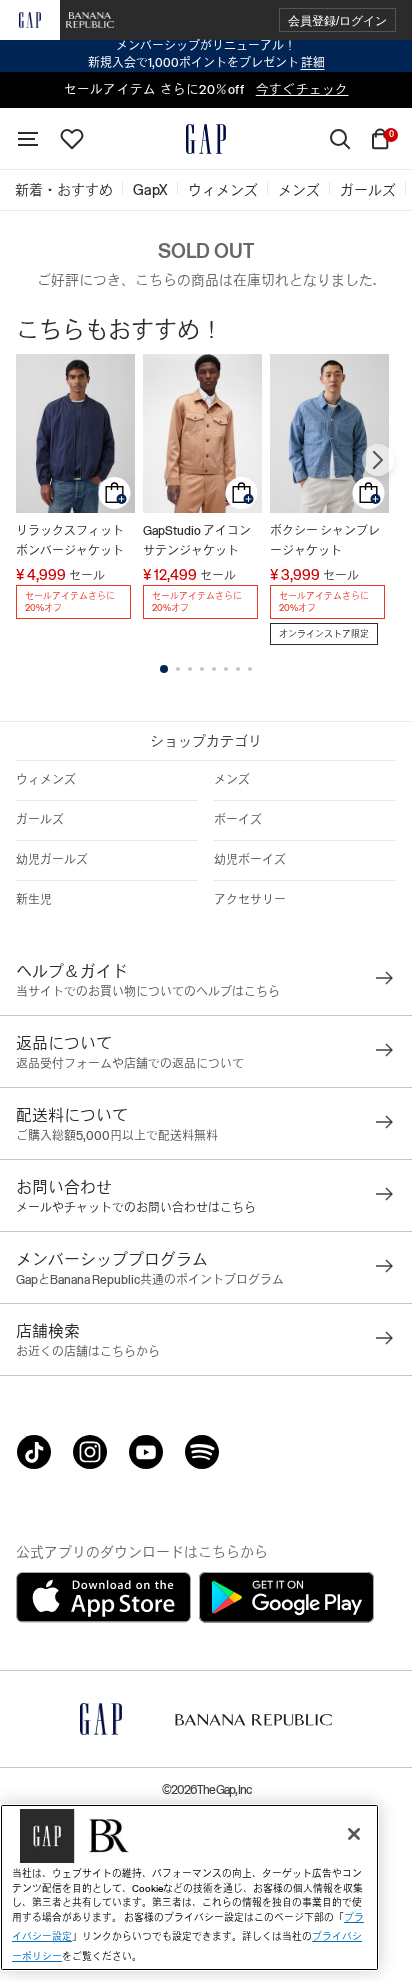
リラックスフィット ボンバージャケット (70, 541)
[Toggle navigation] (28, 139)
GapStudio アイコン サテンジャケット (197, 541)
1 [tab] (164, 669)
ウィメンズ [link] (223, 190)
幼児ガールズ (52, 860)
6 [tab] (226, 669)
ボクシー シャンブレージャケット (325, 541)
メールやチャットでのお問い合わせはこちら (136, 1208)
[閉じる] (354, 1834)
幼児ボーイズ (250, 860)
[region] (189, 1887)
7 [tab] (238, 669)
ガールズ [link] (368, 190)
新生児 (34, 900)
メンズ (232, 780)
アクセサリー (250, 900)
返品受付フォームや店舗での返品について (130, 1064)
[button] (337, 20)
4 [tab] (202, 669)
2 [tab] (178, 669)
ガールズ (40, 820)
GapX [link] (150, 190)
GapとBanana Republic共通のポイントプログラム (150, 1280)
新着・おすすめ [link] (64, 190)
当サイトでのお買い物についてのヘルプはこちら (148, 992)
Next (378, 460)
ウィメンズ (46, 780)
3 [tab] (190, 669)
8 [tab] (250, 669)
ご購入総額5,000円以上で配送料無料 (117, 1136)
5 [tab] (214, 669)
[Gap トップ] (206, 139)
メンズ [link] (299, 190)
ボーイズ (238, 820)
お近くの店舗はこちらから (88, 1352)
